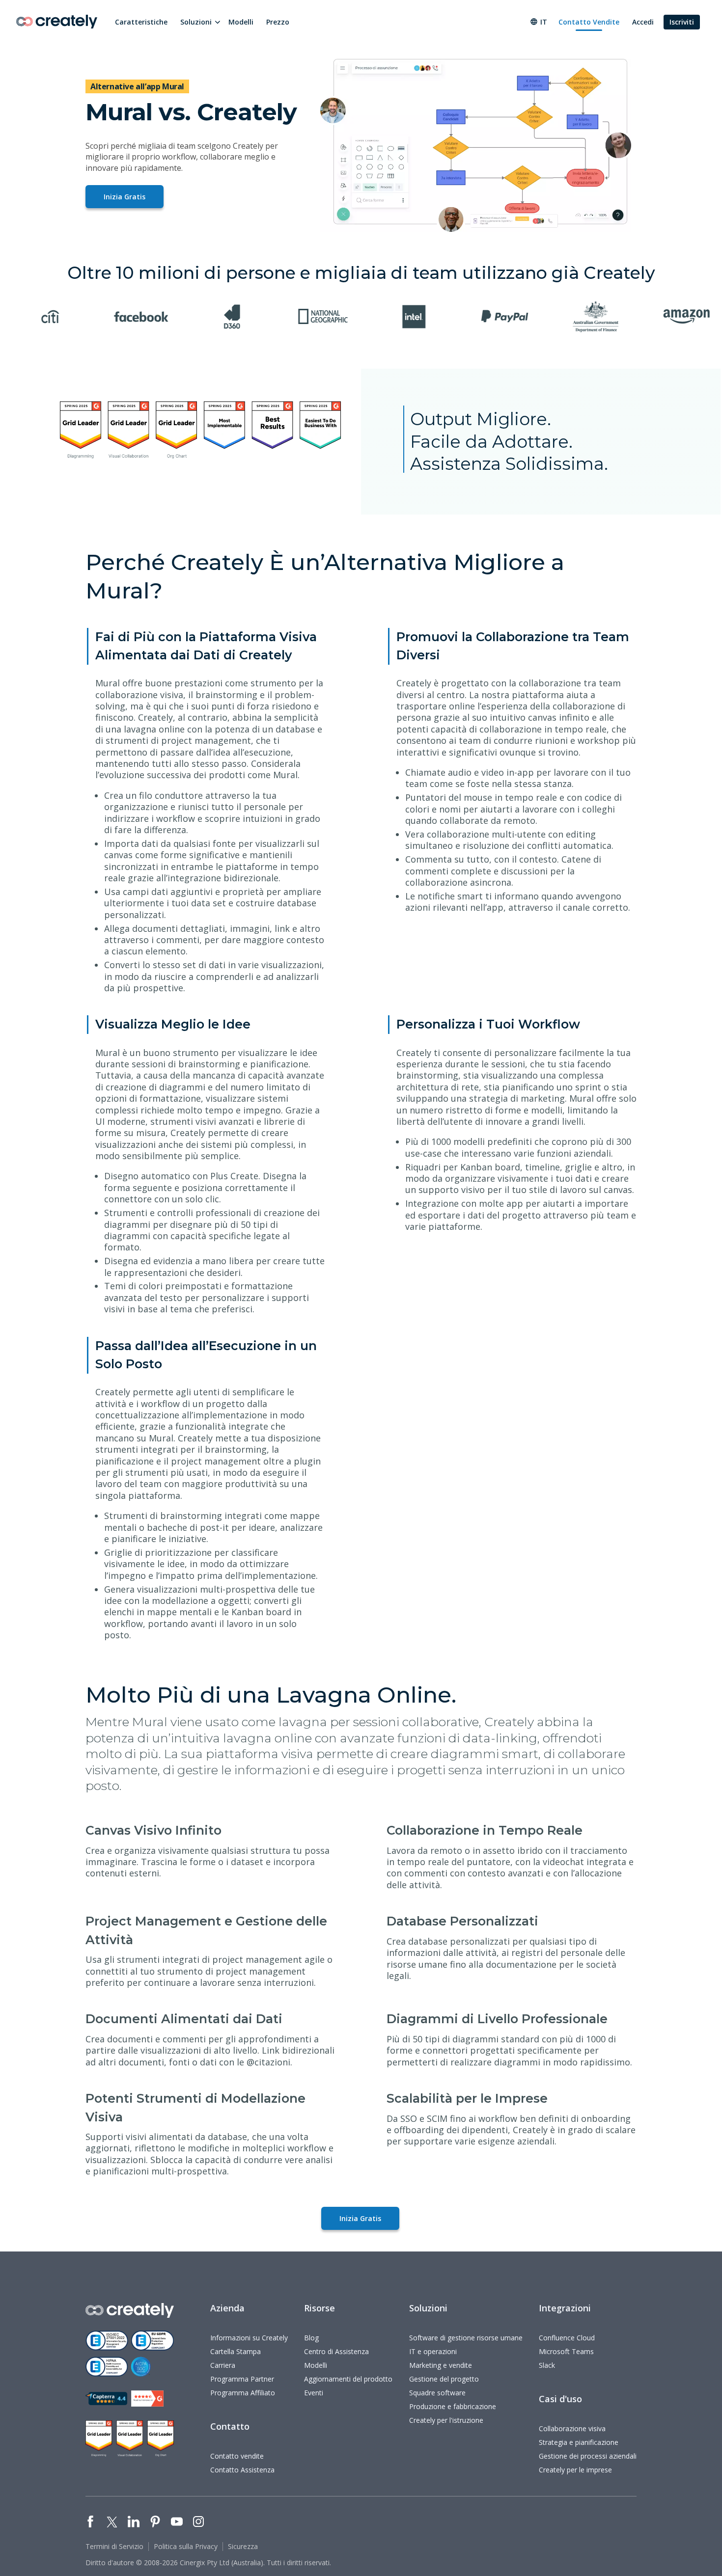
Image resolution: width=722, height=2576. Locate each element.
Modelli (241, 22)
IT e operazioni (433, 2351)
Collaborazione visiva (572, 2428)
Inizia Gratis (125, 197)
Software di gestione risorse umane (466, 2338)
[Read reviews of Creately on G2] (147, 2399)
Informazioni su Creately (249, 2338)
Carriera (223, 2365)
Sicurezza (243, 2546)
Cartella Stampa (236, 2351)
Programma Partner (242, 2379)
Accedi (643, 22)
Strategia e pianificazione (579, 2442)
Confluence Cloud (567, 2338)
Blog (311, 2338)
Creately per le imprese (575, 2470)
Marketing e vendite (441, 2365)
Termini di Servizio (114, 2546)
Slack (547, 2365)
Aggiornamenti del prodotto (348, 2379)
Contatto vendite (237, 2456)
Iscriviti (682, 22)
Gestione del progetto (444, 2379)
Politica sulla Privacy (186, 2546)
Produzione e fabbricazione (453, 2406)
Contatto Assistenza (242, 2470)
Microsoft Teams (566, 2351)
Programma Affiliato (243, 2393)
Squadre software (437, 2393)
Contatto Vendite (589, 22)
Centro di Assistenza (336, 2351)
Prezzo (278, 22)
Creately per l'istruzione (446, 2420)
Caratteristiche (141, 22)
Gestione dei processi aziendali (588, 2456)
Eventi (314, 2393)
